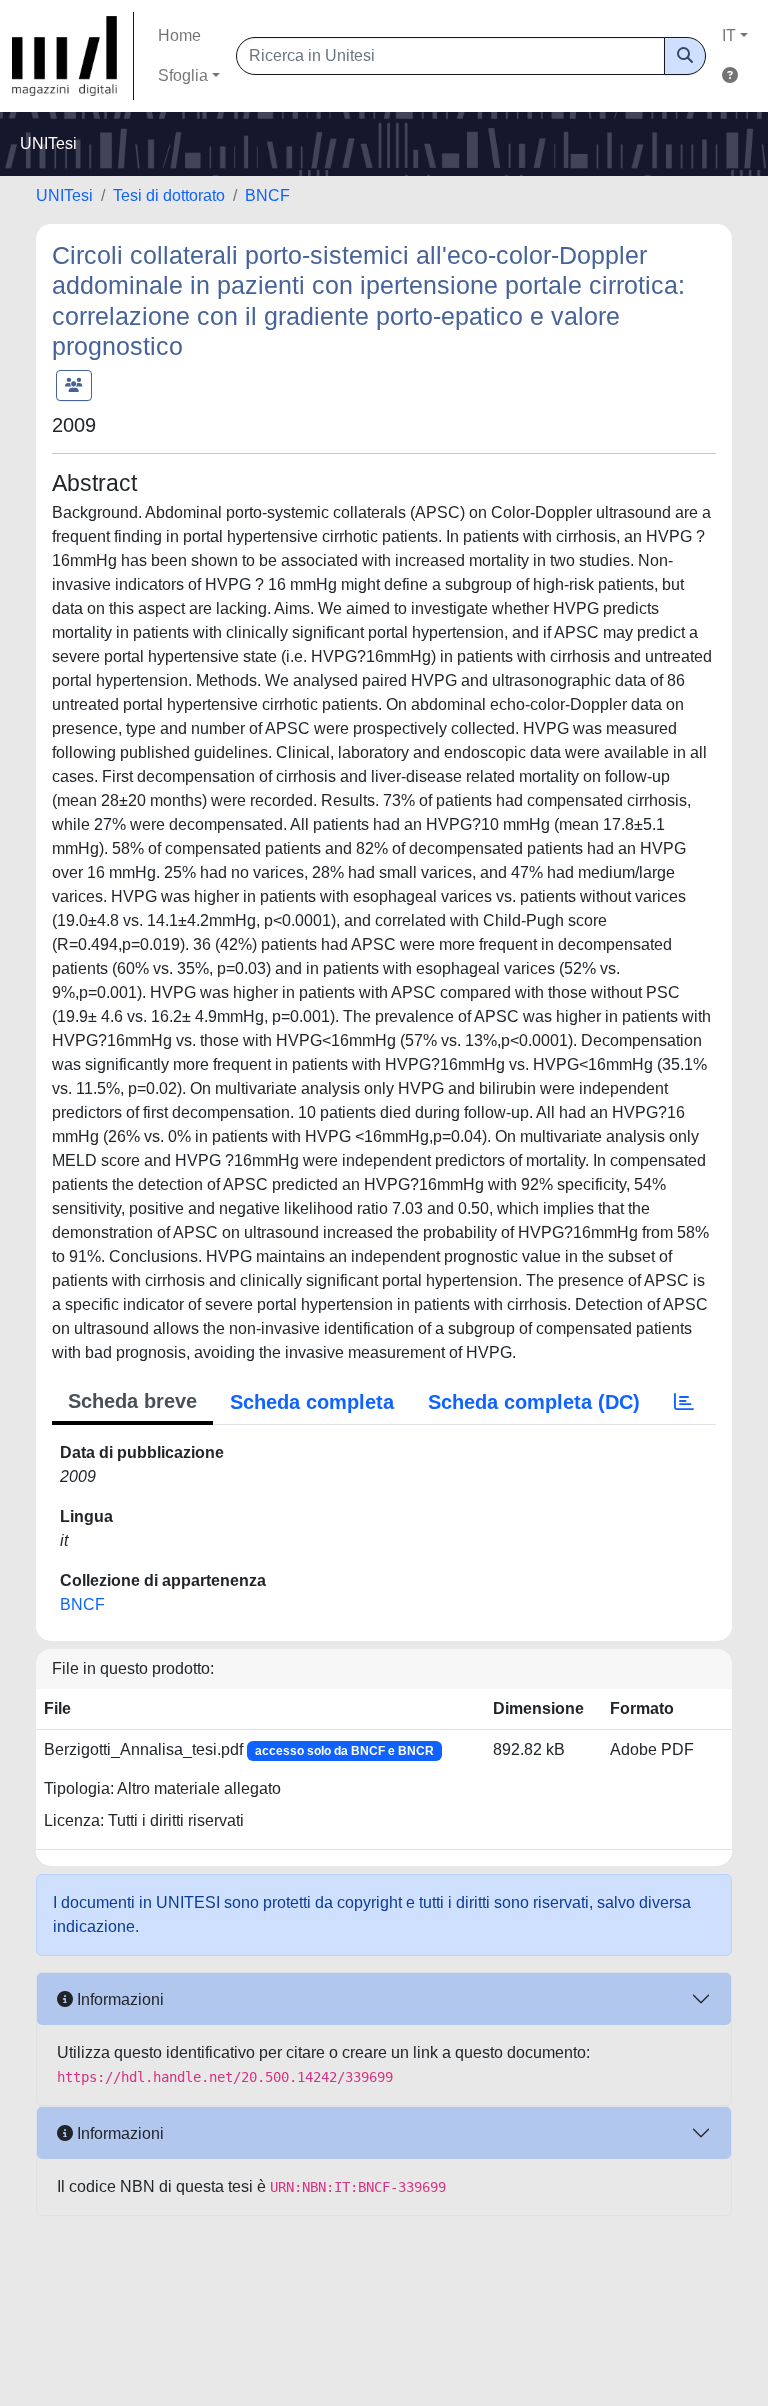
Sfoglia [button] (183, 75)
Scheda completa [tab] (312, 1402)
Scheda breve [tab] (132, 1401)
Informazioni (118, 1999)
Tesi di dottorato (169, 195)
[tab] (684, 1402)
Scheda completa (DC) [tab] (534, 1402)
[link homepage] (73, 56)
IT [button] (729, 35)
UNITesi (64, 195)
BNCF (267, 195)
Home (179, 35)
